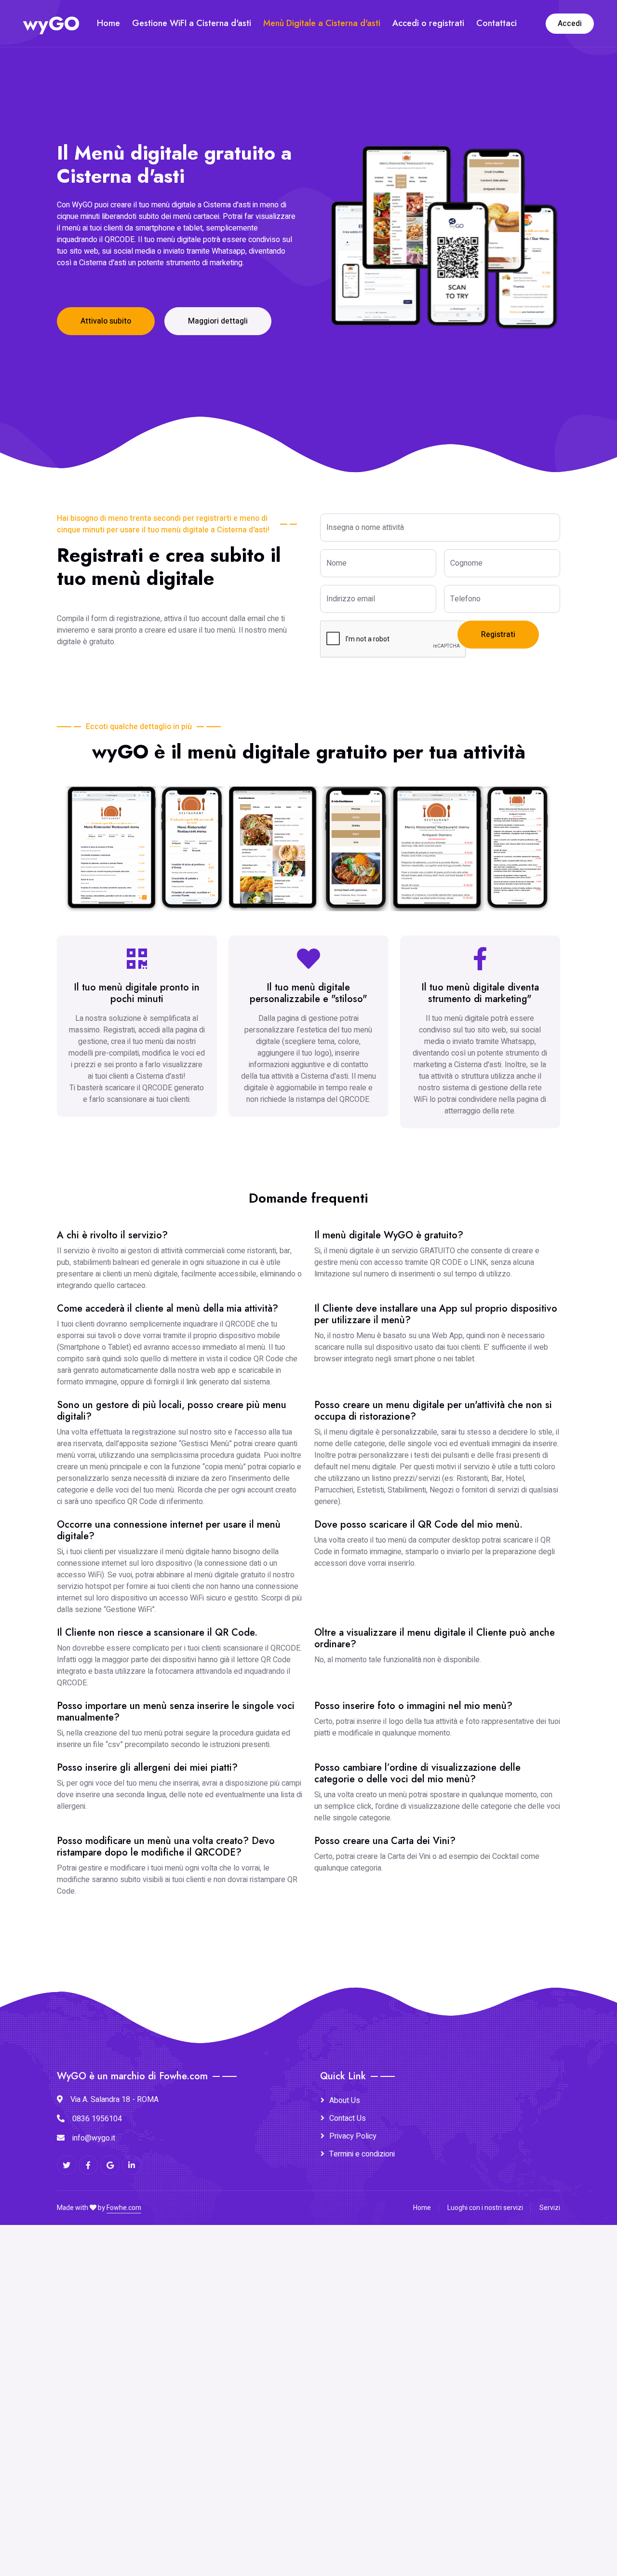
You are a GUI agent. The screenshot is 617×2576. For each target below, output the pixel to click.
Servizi (550, 2208)
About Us (345, 2101)
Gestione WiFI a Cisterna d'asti (192, 23)
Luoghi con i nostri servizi (485, 2208)
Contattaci (496, 23)
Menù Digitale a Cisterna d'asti (322, 23)
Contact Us (348, 2118)
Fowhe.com (124, 2208)
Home (108, 23)
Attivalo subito (106, 321)
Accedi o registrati (428, 23)
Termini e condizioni (362, 2154)
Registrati (498, 635)
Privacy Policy (353, 2136)
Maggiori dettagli (218, 321)
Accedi (570, 24)
